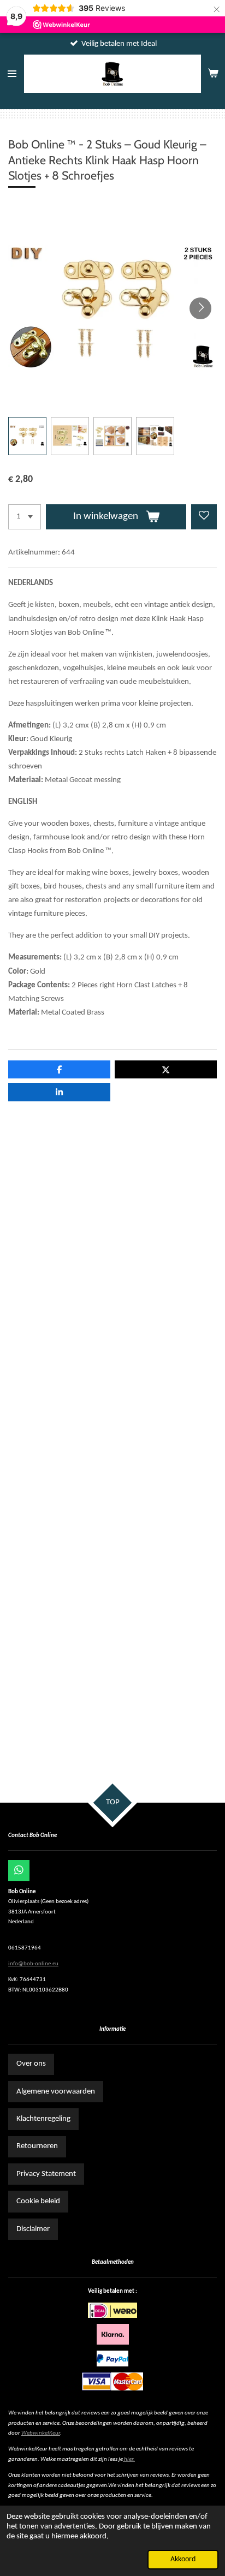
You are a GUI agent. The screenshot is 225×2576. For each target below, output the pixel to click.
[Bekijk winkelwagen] (213, 74)
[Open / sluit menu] (12, 74)
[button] (27, 436)
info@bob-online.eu (33, 1964)
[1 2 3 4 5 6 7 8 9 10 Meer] (25, 517)
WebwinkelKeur (41, 2433)
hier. (129, 2459)
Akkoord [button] (183, 2559)
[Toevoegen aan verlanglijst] (204, 517)
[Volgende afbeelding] (200, 308)
